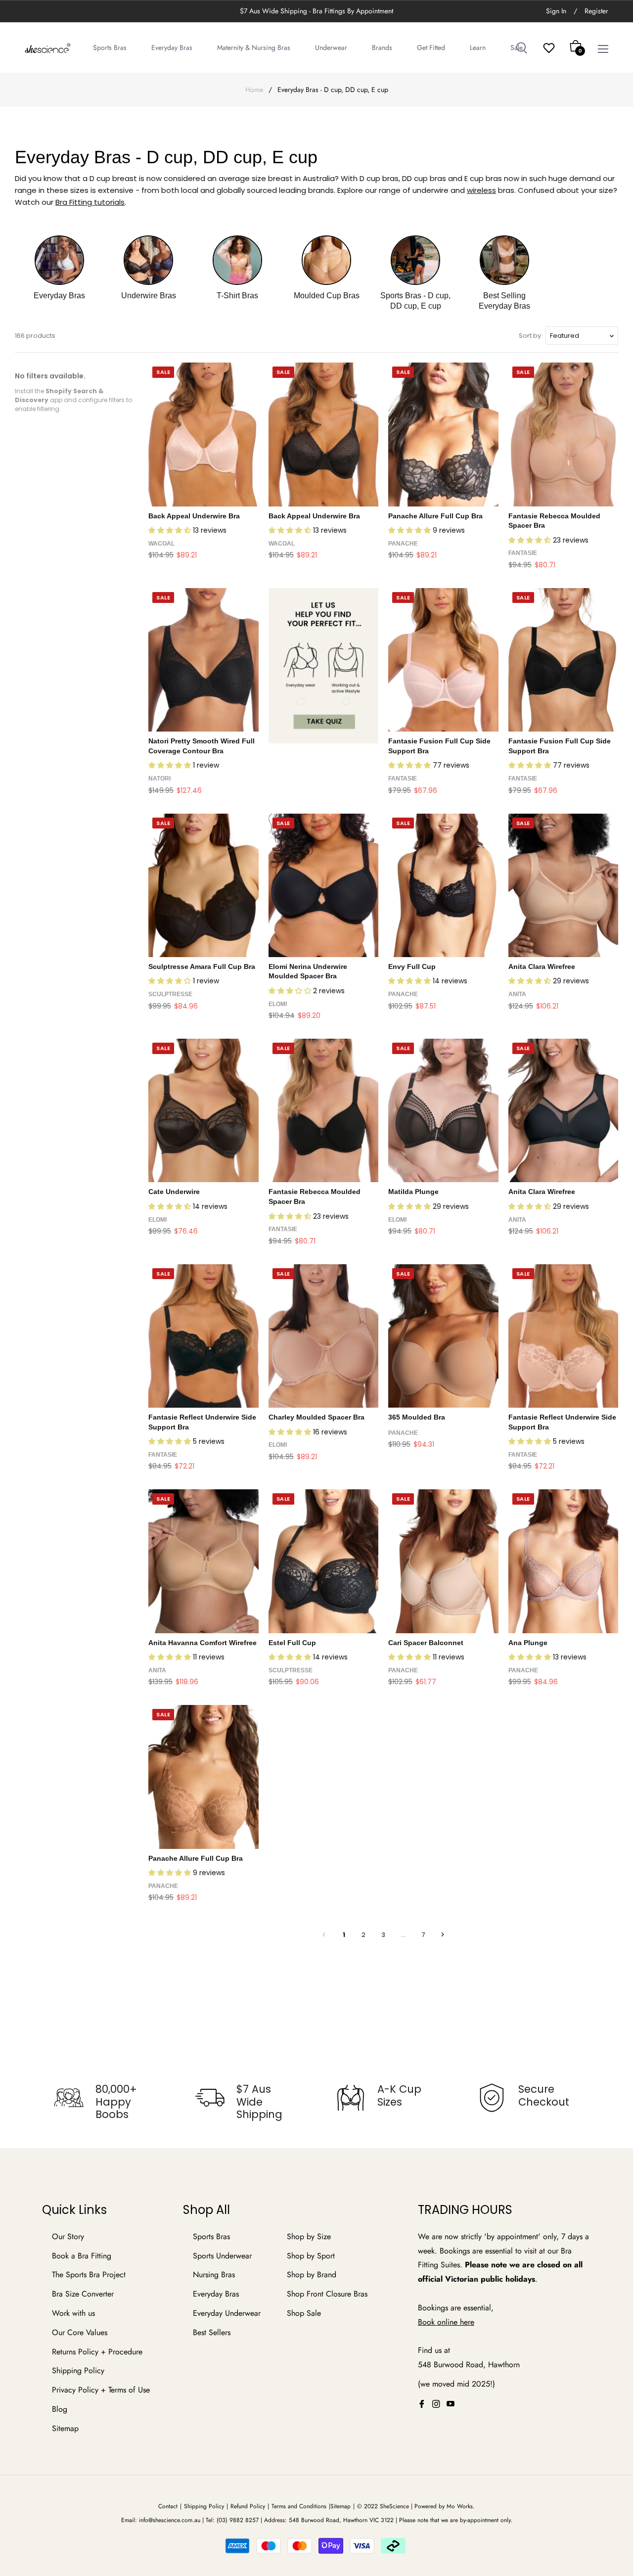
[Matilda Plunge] (443, 1110)
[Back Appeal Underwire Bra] (203, 434)
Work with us (73, 2313)
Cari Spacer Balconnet (426, 1643)
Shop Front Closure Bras (327, 2294)
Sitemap (65, 2428)
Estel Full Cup (292, 1643)
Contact (168, 2506)
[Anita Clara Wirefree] (564, 885)
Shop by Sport (311, 2256)
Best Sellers (212, 2332)
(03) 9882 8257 (238, 2520)
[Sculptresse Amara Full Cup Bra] (203, 885)
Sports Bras (211, 2236)
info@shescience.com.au (170, 2520)
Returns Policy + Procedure (97, 2352)
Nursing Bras (214, 2275)
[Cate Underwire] (203, 1110)
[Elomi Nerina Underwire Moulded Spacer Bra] (324, 885)
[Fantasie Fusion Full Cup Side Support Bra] (443, 660)
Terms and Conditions (299, 2506)
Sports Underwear (222, 2256)
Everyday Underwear (227, 2313)
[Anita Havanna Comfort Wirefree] (203, 1561)
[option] (105, 2102)
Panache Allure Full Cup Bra (435, 516)
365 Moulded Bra (417, 1417)
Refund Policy (248, 2506)
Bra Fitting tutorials (90, 202)
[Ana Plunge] (564, 1561)
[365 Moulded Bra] (443, 1336)
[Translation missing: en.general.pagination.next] (443, 1934)
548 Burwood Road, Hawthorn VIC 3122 (341, 2520)
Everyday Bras (216, 2294)
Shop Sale (304, 2313)
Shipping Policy (78, 2370)
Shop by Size (309, 2236)
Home (254, 90)
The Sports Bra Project (89, 2275)
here (467, 2322)
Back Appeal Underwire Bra (194, 516)
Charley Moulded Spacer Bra (316, 1417)
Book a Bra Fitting (82, 2256)
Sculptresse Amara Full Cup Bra (202, 966)
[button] (171, 530)
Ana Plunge (528, 1643)
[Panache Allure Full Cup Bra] (443, 434)
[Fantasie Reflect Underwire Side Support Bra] (203, 1336)
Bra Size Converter (83, 2294)
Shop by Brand (312, 2275)
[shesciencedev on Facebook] (422, 2404)
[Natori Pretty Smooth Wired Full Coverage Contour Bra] (203, 660)
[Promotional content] (324, 666)
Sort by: (531, 336)
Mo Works (460, 2506)
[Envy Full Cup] (443, 885)
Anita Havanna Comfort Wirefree (203, 1643)
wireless (481, 190)
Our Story (68, 2236)
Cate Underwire (174, 1192)
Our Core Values (80, 2332)
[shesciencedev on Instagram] (436, 2404)
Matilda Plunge (413, 1192)
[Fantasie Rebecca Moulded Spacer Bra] (564, 434)
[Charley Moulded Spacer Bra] (324, 1336)
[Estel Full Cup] (324, 1561)
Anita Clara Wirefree (542, 966)
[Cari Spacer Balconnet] (443, 1561)
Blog (60, 2409)
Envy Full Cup (412, 966)
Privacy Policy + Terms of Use (101, 2390)
